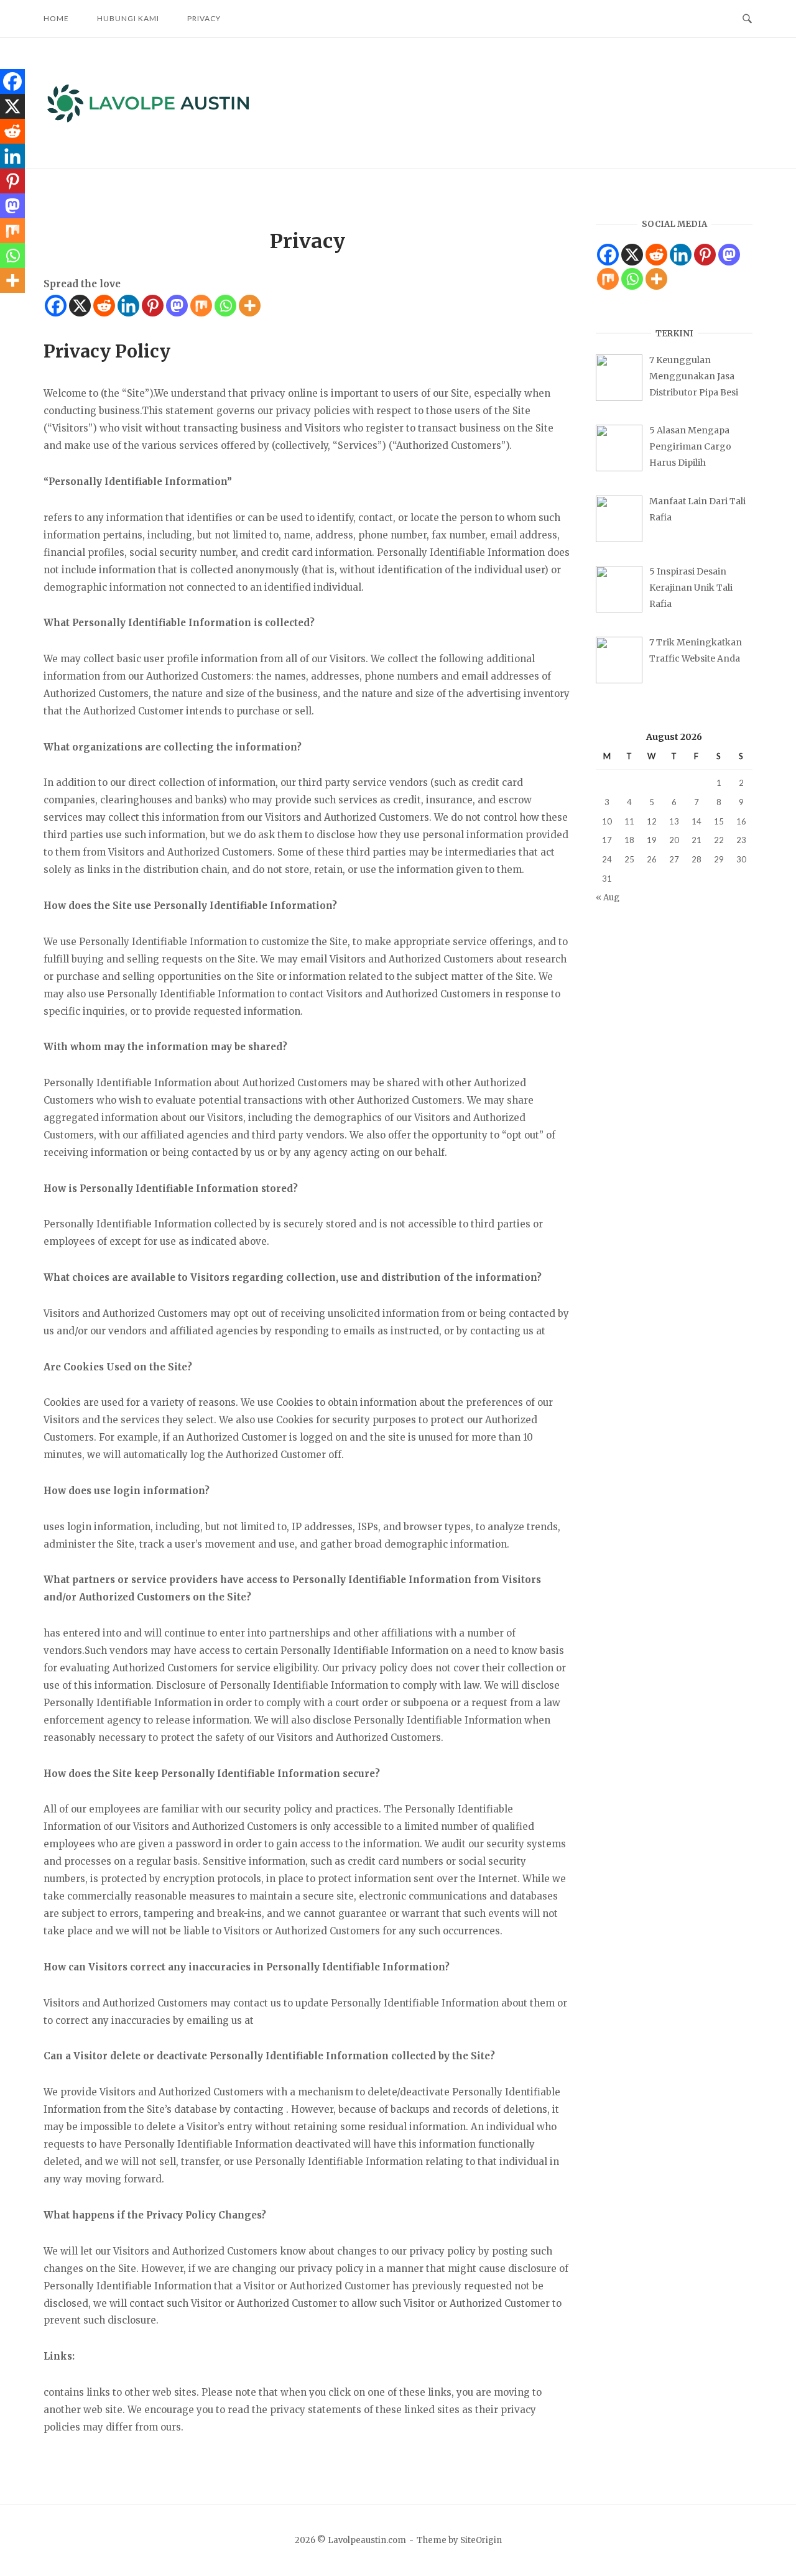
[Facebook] (56, 306)
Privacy (204, 18)
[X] (80, 306)
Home (56, 18)
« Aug (608, 898)
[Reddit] (104, 306)
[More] (250, 306)
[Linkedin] (128, 306)
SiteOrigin (481, 2540)
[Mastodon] (177, 306)
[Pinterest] (153, 306)
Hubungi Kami (128, 18)
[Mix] (201, 306)
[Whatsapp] (225, 306)
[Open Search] (747, 19)
